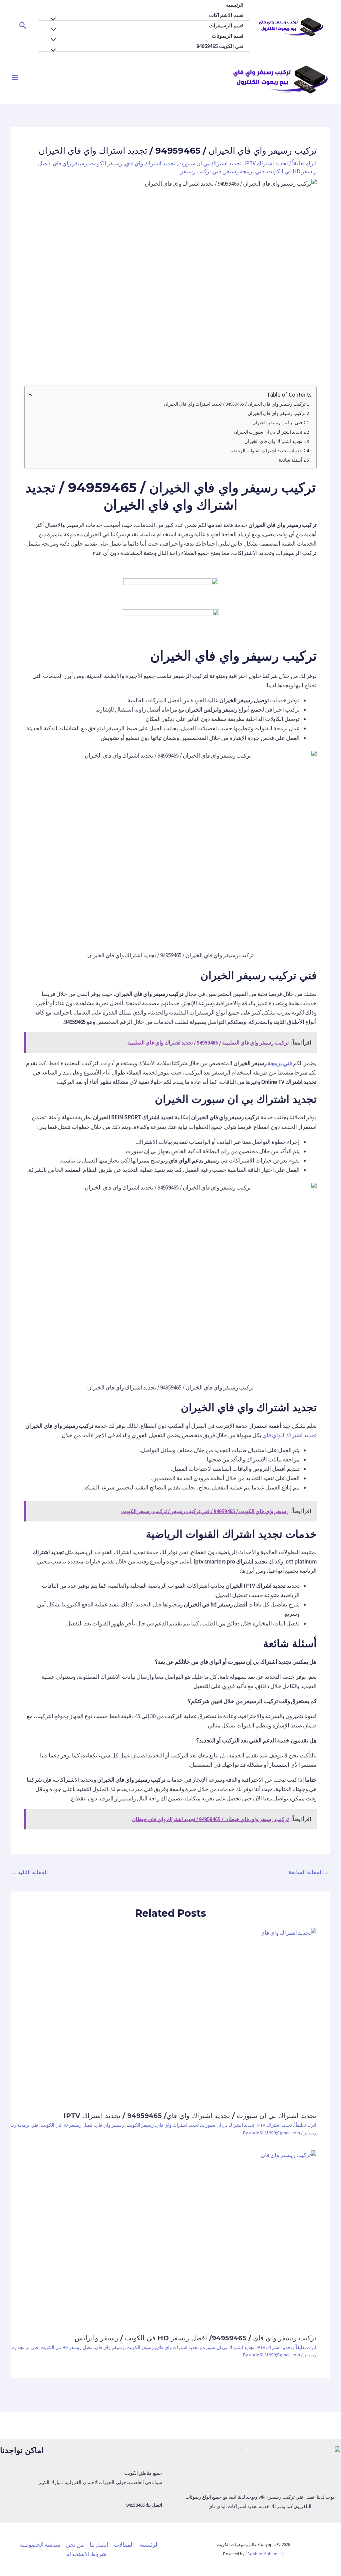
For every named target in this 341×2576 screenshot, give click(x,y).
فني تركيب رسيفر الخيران (277, 423)
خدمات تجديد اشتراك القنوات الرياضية (266, 451)
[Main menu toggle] (15, 78)
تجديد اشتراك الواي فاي (290, 1435)
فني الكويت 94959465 (220, 46)
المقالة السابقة (309, 1872)
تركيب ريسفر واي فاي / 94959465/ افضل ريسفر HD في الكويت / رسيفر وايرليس (195, 2338)
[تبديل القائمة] (55, 19)
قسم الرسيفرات (226, 25)
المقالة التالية (30, 1872)
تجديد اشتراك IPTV (266, 163)
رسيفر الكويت (106, 163)
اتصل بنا (99, 2545)
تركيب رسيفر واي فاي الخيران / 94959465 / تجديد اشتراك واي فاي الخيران (235, 404)
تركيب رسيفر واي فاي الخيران (277, 413)
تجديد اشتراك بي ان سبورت (210, 163)
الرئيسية (235, 5)
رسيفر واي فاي (70, 163)
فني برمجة (280, 1063)
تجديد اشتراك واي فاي (150, 163)
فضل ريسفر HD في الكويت (67, 2125)
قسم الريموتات (228, 36)
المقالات (124, 2545)
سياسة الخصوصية (40, 2545)
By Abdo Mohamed (265, 2554)
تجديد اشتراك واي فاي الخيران (273, 441)
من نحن (75, 2545)
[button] (22, 26)
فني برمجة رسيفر (244, 171)
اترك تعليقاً (304, 163)
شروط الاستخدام (86, 2554)
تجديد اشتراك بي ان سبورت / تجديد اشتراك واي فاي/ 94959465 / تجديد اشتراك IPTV (190, 2116)
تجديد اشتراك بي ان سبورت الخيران (268, 432)
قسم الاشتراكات (226, 15)
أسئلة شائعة (290, 460)
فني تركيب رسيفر (201, 171)
